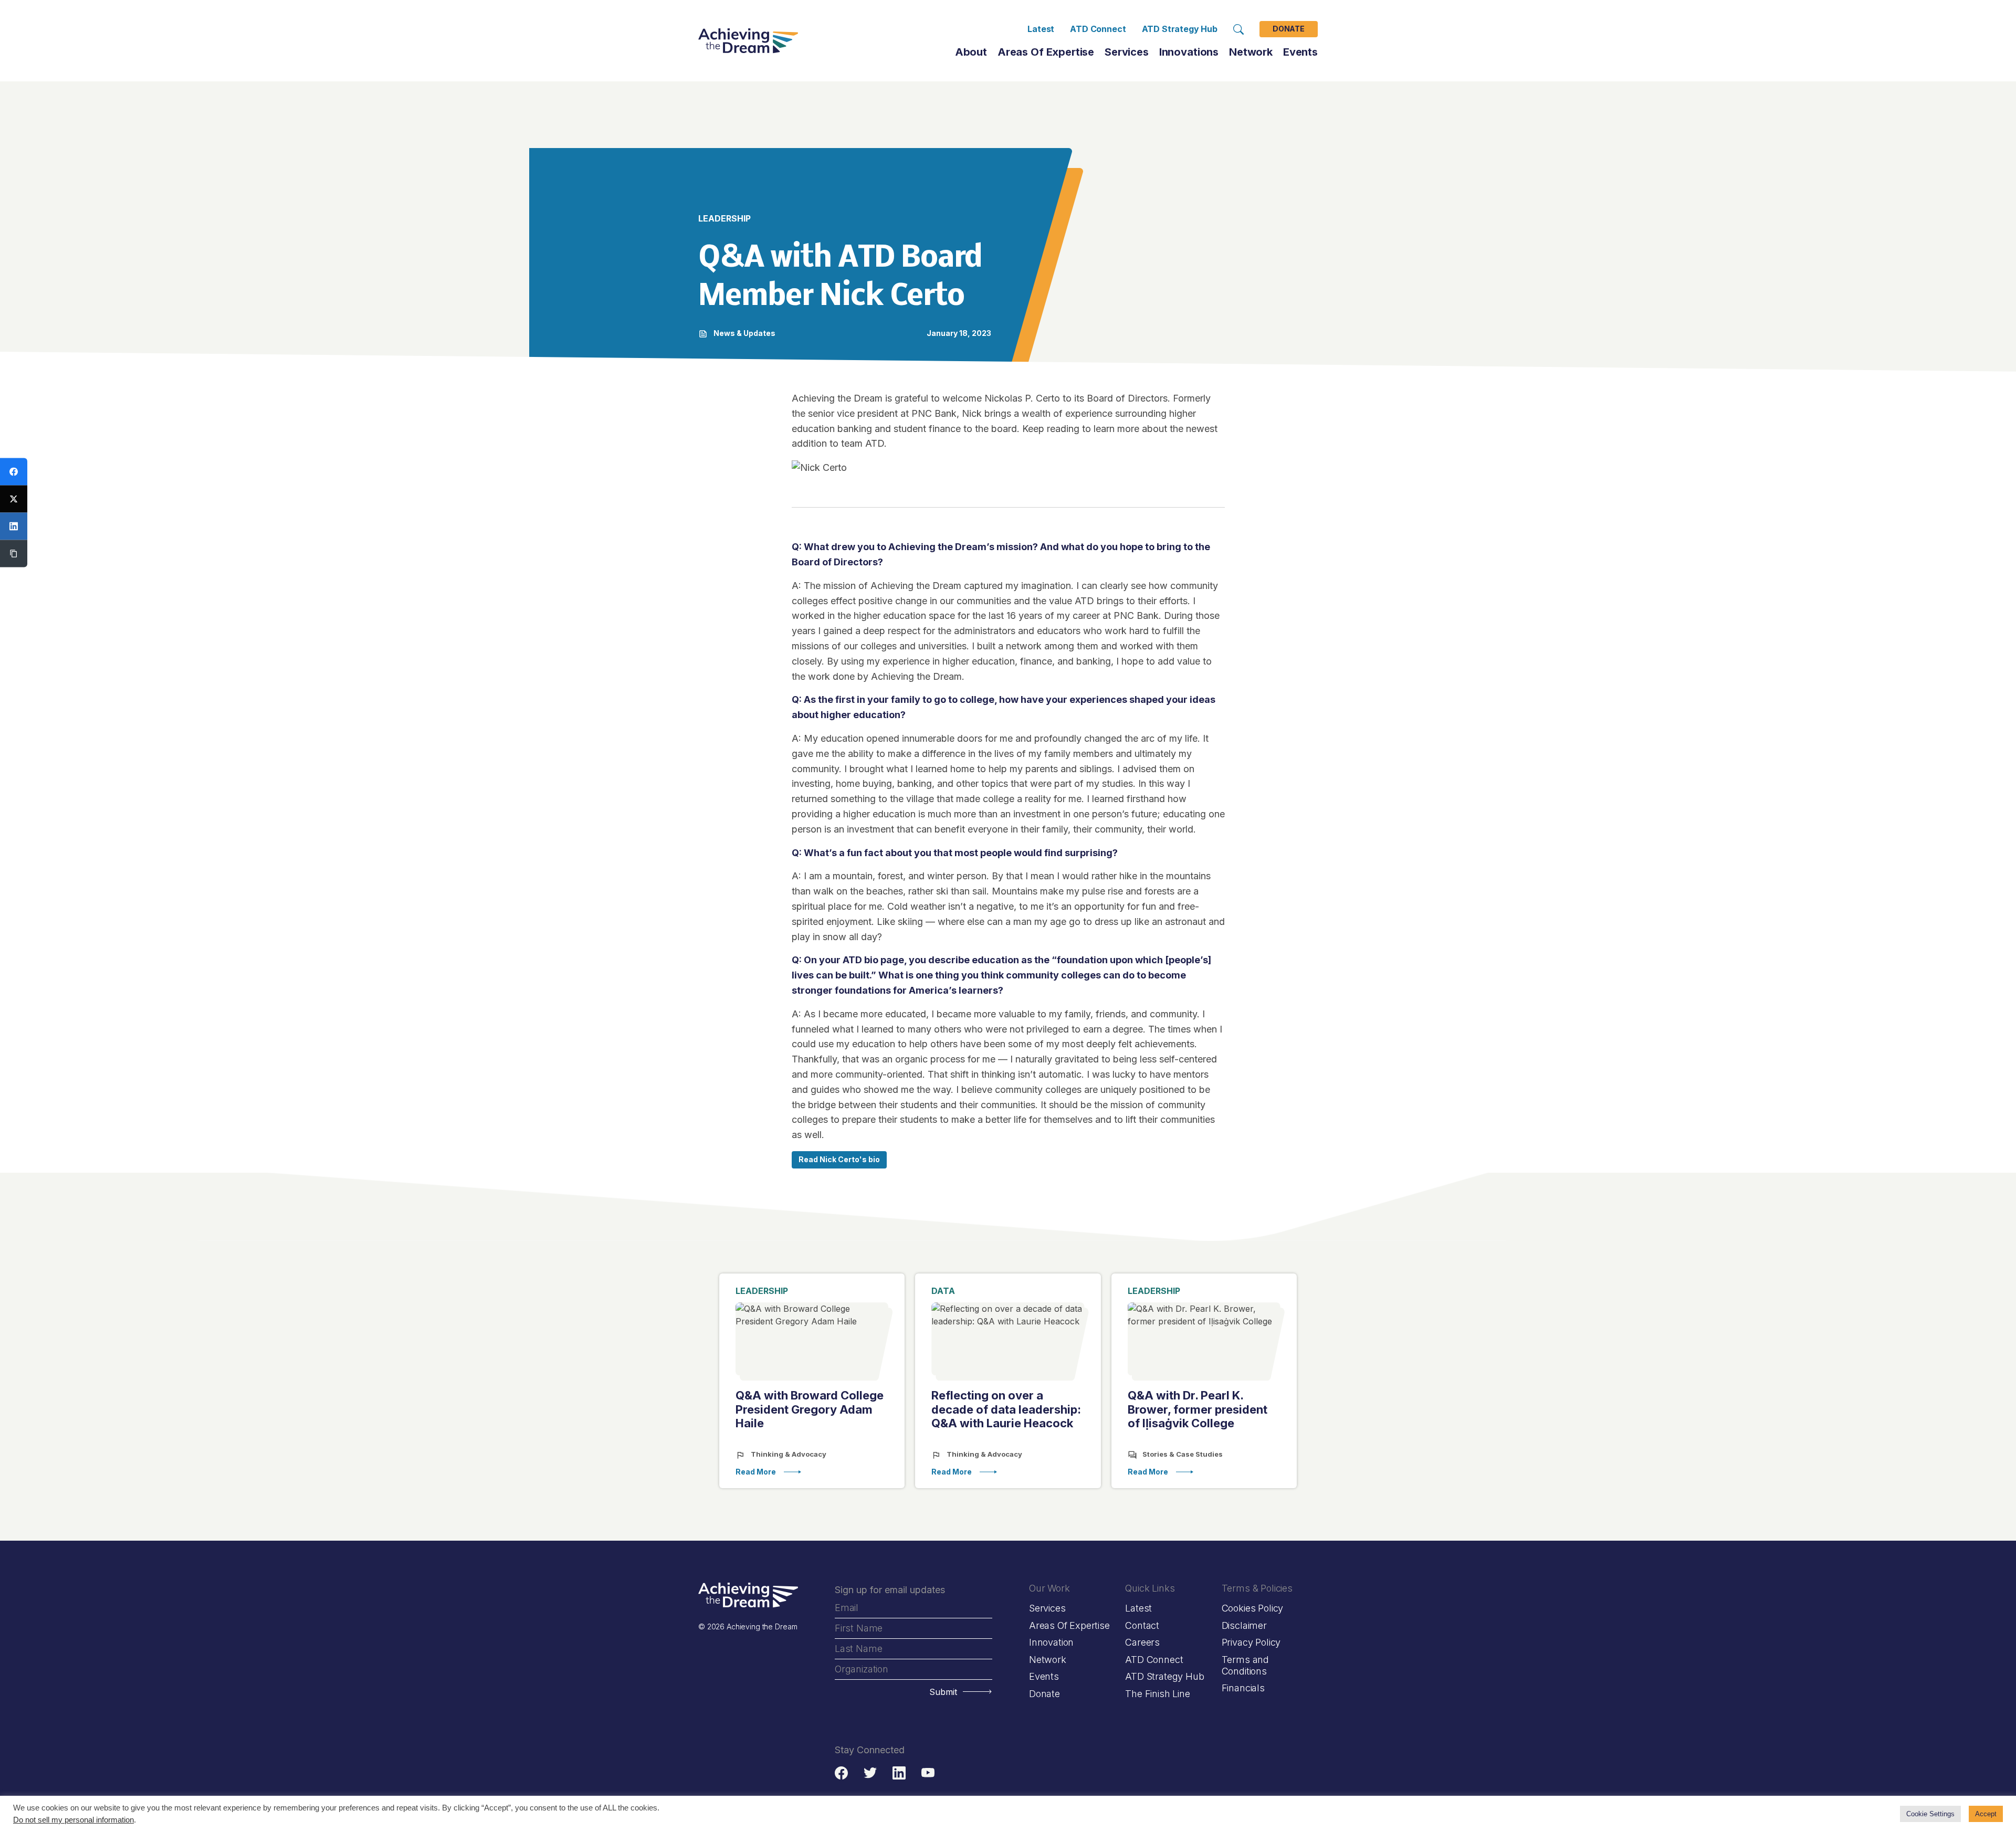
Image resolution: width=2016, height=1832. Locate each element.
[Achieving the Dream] (748, 41)
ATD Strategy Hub (1180, 29)
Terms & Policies (1257, 1588)
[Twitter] (14, 499)
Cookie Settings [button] (1930, 1814)
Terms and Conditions (1245, 1665)
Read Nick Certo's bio (839, 1159)
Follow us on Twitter (870, 1773)
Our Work (1049, 1588)
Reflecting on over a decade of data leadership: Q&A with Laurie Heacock (1006, 1409)
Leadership (762, 1291)
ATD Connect (1098, 29)
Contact (1142, 1625)
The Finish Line (1157, 1694)
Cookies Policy (1252, 1608)
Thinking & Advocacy (788, 1454)
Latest (1041, 29)
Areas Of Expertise (1046, 52)
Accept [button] (1986, 1814)
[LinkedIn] (14, 527)
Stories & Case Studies (1182, 1454)
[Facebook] (14, 472)
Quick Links (1150, 1588)
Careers (1142, 1642)
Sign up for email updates (890, 1590)
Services (1127, 52)
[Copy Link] (14, 554)
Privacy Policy (1251, 1642)
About (971, 52)
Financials (1243, 1688)
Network (1048, 1660)
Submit (943, 1692)
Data (943, 1291)
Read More (756, 1472)
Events (1300, 52)
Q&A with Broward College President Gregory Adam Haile (810, 1409)
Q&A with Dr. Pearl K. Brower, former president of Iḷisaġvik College (1198, 1409)
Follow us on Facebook (841, 1773)
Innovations (1189, 52)
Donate (1289, 29)
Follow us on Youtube (928, 1773)
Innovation (1051, 1642)
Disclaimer (1244, 1625)
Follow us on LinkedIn (899, 1773)
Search (1238, 29)
